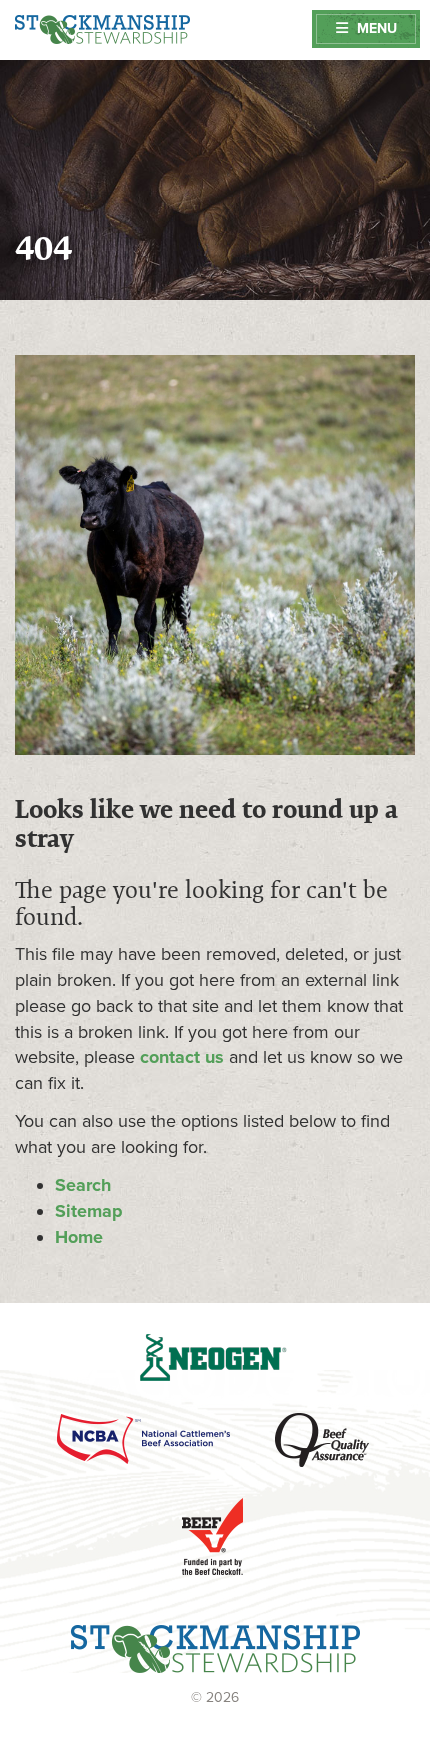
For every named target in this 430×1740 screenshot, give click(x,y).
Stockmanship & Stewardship (102, 29)
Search (83, 1185)
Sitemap (89, 1211)
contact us (182, 1057)
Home (79, 1237)
